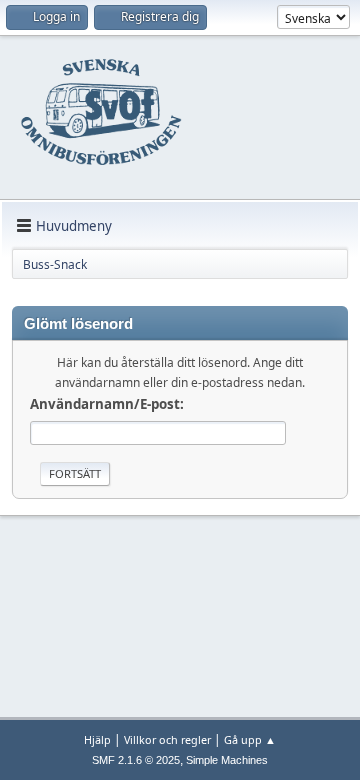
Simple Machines (227, 760)
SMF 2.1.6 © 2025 (136, 760)
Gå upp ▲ (250, 739)
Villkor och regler (167, 739)
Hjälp (97, 739)
